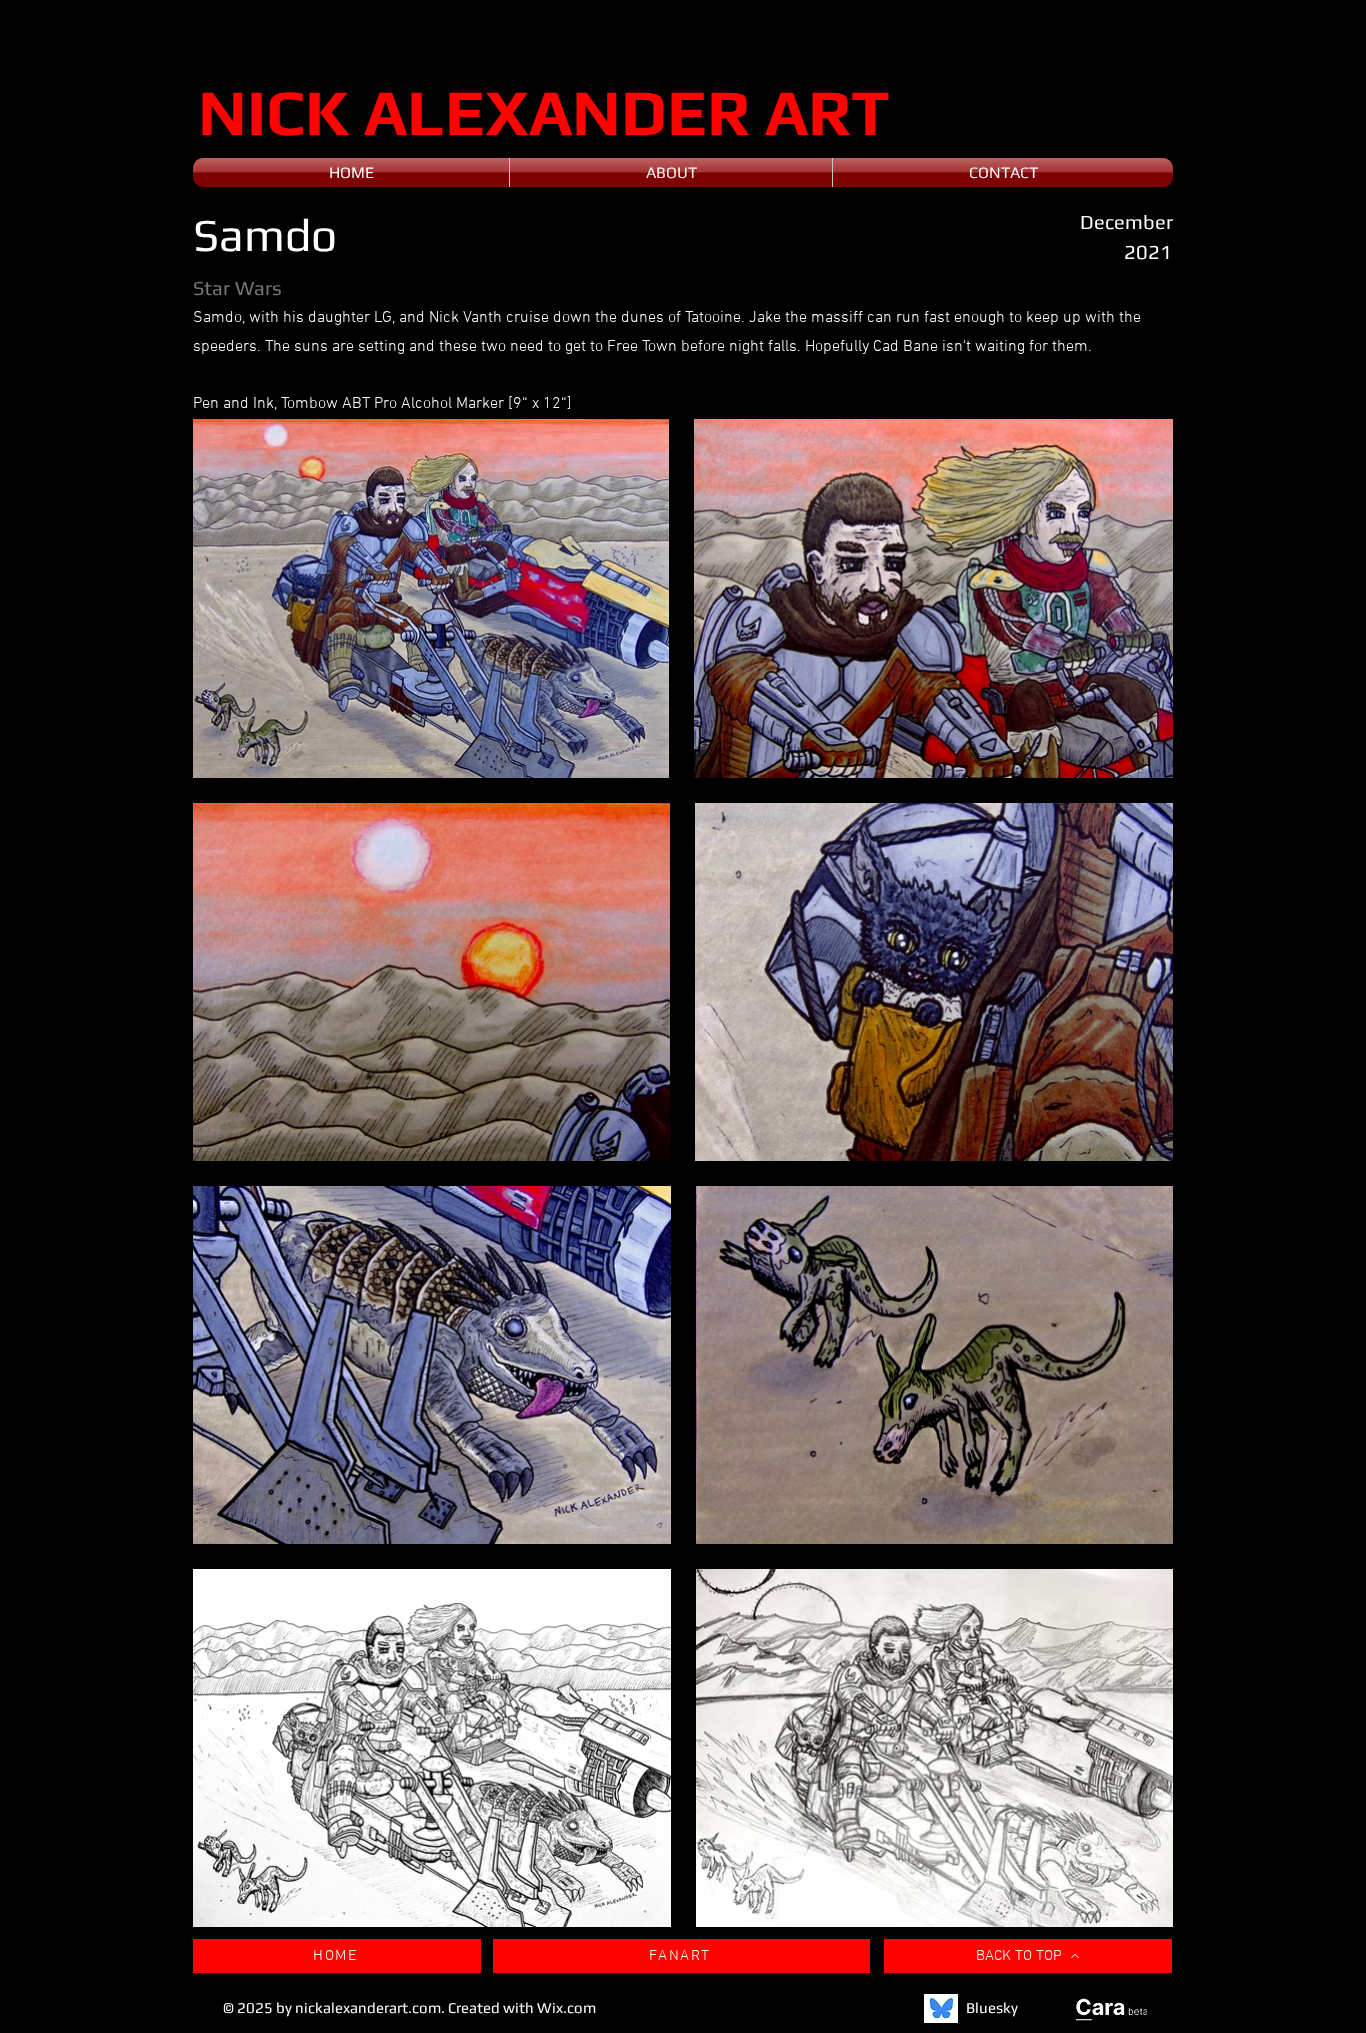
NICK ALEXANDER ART (544, 111)
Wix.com (566, 2007)
